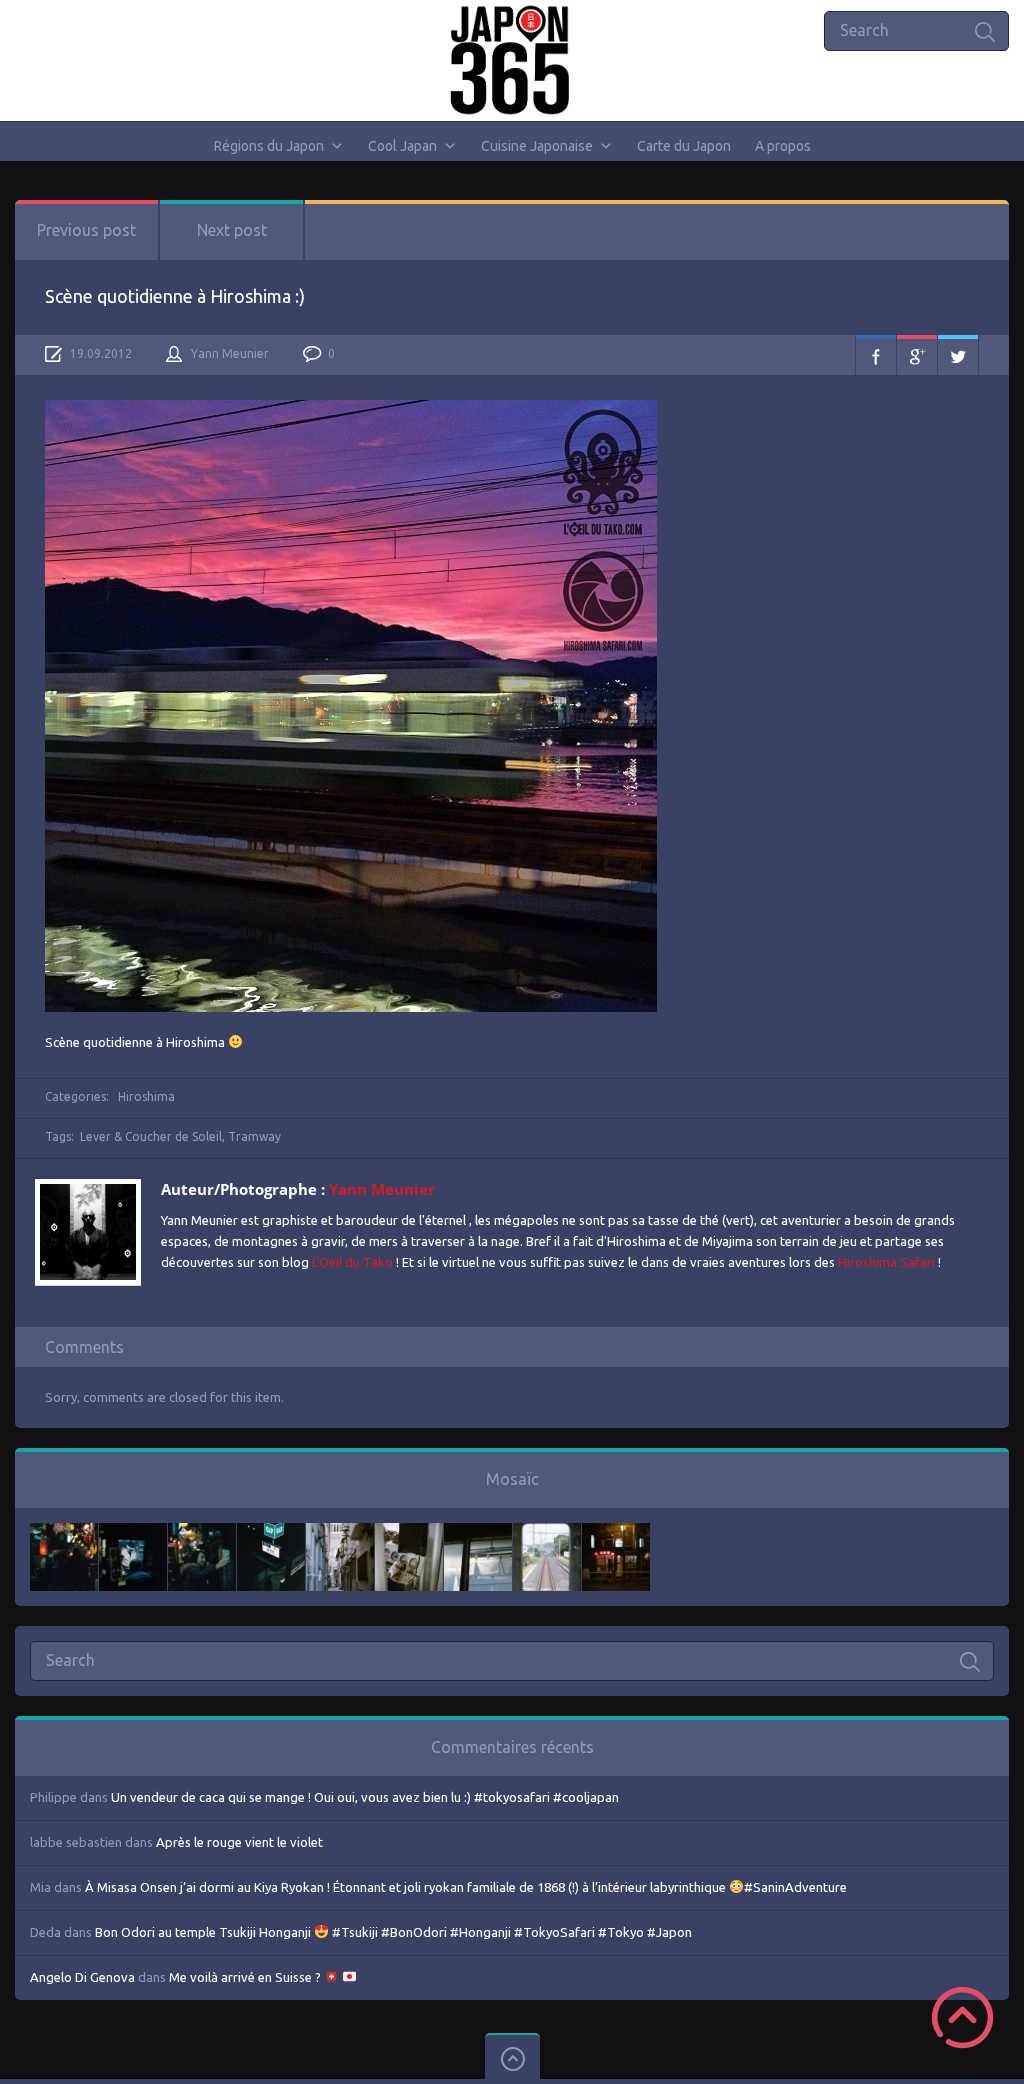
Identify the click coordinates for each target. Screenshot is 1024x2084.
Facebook (876, 355)
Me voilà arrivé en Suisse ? (246, 1977)
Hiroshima (146, 1096)
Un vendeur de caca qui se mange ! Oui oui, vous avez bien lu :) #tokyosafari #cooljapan (365, 1797)
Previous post (86, 230)
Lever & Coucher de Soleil (151, 1136)
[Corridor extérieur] (340, 1533)
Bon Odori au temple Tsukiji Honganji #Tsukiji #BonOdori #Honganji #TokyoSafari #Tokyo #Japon (393, 1932)
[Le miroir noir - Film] (202, 1533)
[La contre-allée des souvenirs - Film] (64, 1533)
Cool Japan (402, 146)
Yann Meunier (230, 353)
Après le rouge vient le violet (239, 1842)
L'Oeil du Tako (352, 1262)
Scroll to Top (962, 2017)
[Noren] (478, 1533)
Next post (232, 230)
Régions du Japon (269, 146)
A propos (783, 146)
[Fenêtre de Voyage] (547, 1533)
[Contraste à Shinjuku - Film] (271, 1533)
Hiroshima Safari (886, 1262)
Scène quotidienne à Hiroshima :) (175, 296)
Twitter (958, 355)
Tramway (254, 1136)
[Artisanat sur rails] (409, 1533)
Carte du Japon (684, 146)
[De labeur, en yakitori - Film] (133, 1533)
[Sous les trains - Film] (616, 1533)
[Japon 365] (512, 60)
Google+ (917, 355)
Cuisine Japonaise (537, 146)
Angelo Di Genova (82, 1977)
